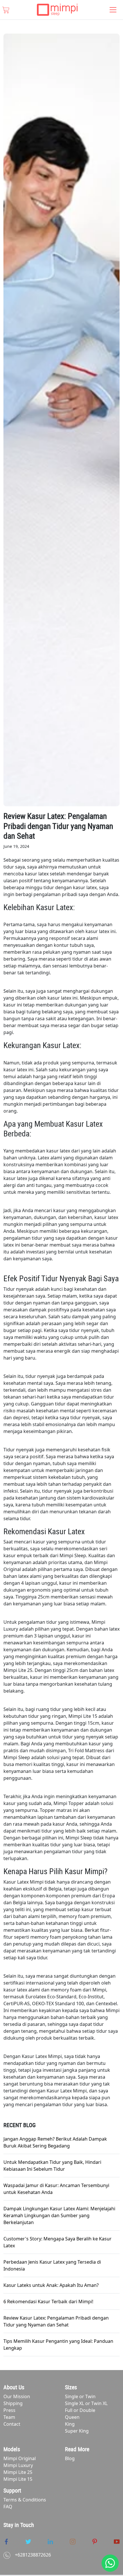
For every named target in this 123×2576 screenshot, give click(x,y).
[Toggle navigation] (113, 10)
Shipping (13, 2403)
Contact (12, 2424)
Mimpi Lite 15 (18, 2479)
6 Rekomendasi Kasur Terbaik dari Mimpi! (48, 2302)
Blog (70, 2458)
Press (9, 2410)
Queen (72, 2417)
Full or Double (80, 2410)
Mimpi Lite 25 (18, 2472)
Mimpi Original (20, 2458)
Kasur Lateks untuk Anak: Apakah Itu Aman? (51, 2285)
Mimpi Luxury (18, 2465)
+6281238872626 (33, 2555)
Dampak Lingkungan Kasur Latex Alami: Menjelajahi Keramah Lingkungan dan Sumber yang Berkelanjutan (59, 2215)
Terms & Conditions (25, 2500)
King (70, 2424)
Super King (77, 2431)
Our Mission (17, 2396)
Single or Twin (80, 2396)
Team (9, 2417)
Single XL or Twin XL (86, 2403)
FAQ (8, 2507)
